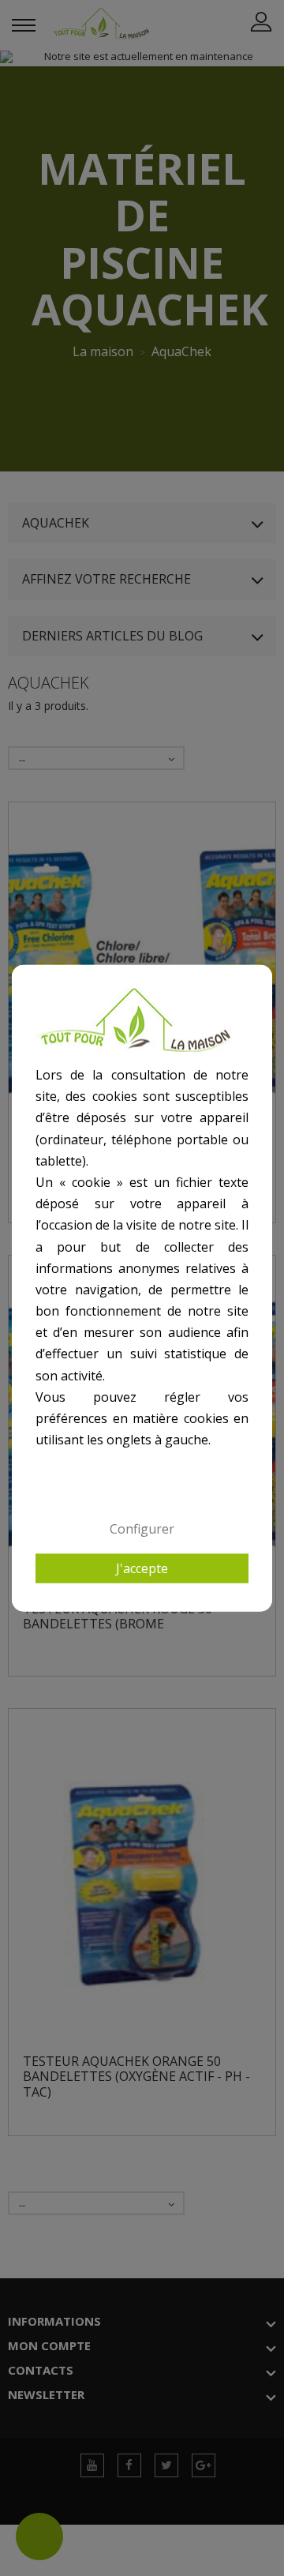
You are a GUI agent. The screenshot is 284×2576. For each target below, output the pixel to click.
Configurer (142, 1529)
